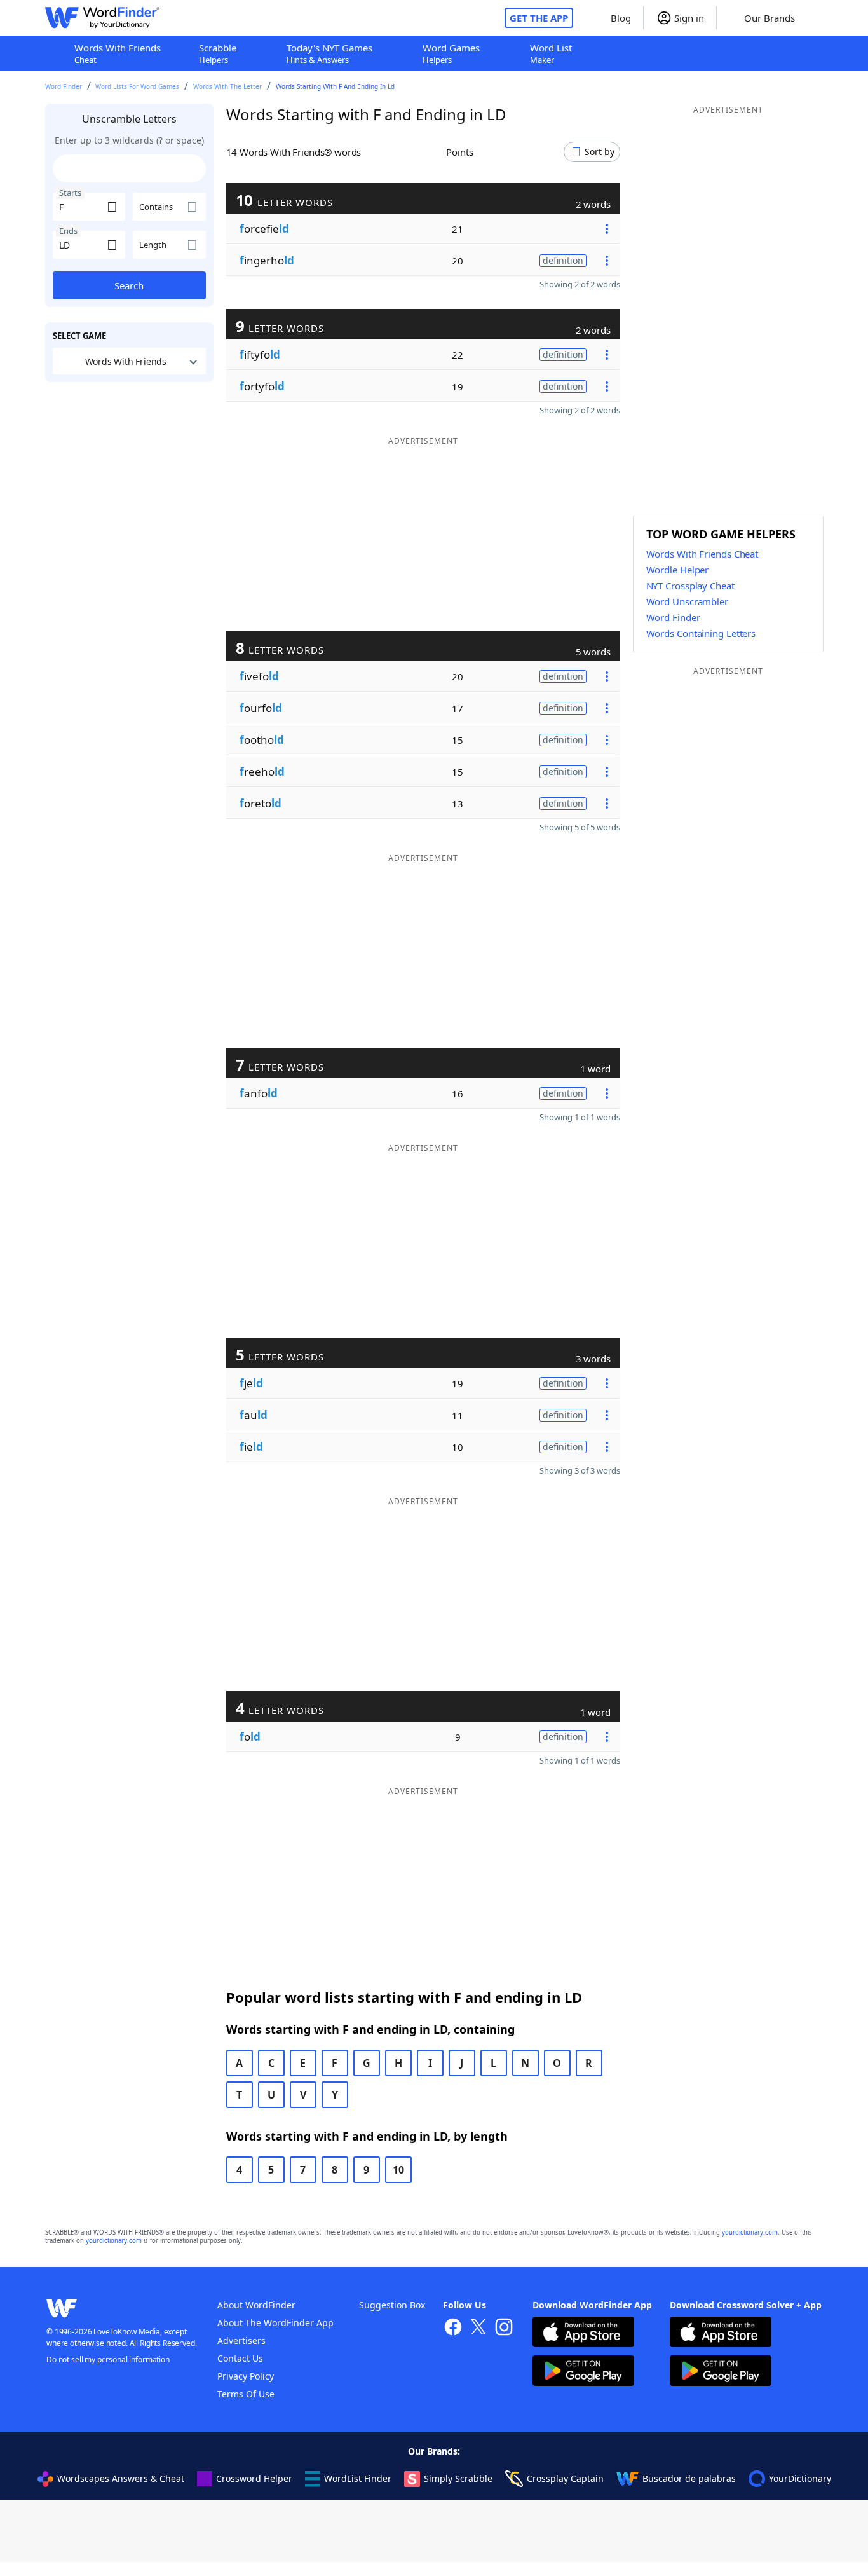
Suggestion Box (392, 2305)
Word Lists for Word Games (137, 86)
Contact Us (240, 2358)
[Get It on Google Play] (583, 2372)
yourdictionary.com (750, 2232)
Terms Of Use (246, 2394)
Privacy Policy (246, 2376)
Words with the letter (227, 86)
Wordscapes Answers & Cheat (121, 2478)
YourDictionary (800, 2478)
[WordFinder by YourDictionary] (102, 18)
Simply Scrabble (458, 2478)
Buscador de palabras (689, 2478)
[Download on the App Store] (583, 2333)
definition (563, 260)
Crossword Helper (254, 2478)
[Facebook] (453, 2328)
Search (129, 285)
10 (398, 2170)
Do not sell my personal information (108, 2360)
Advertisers (241, 2340)
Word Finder (64, 86)
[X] (478, 2328)
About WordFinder (256, 2305)
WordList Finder (358, 2478)
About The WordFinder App (275, 2323)
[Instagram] (504, 2328)
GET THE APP (539, 18)
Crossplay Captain (565, 2478)
